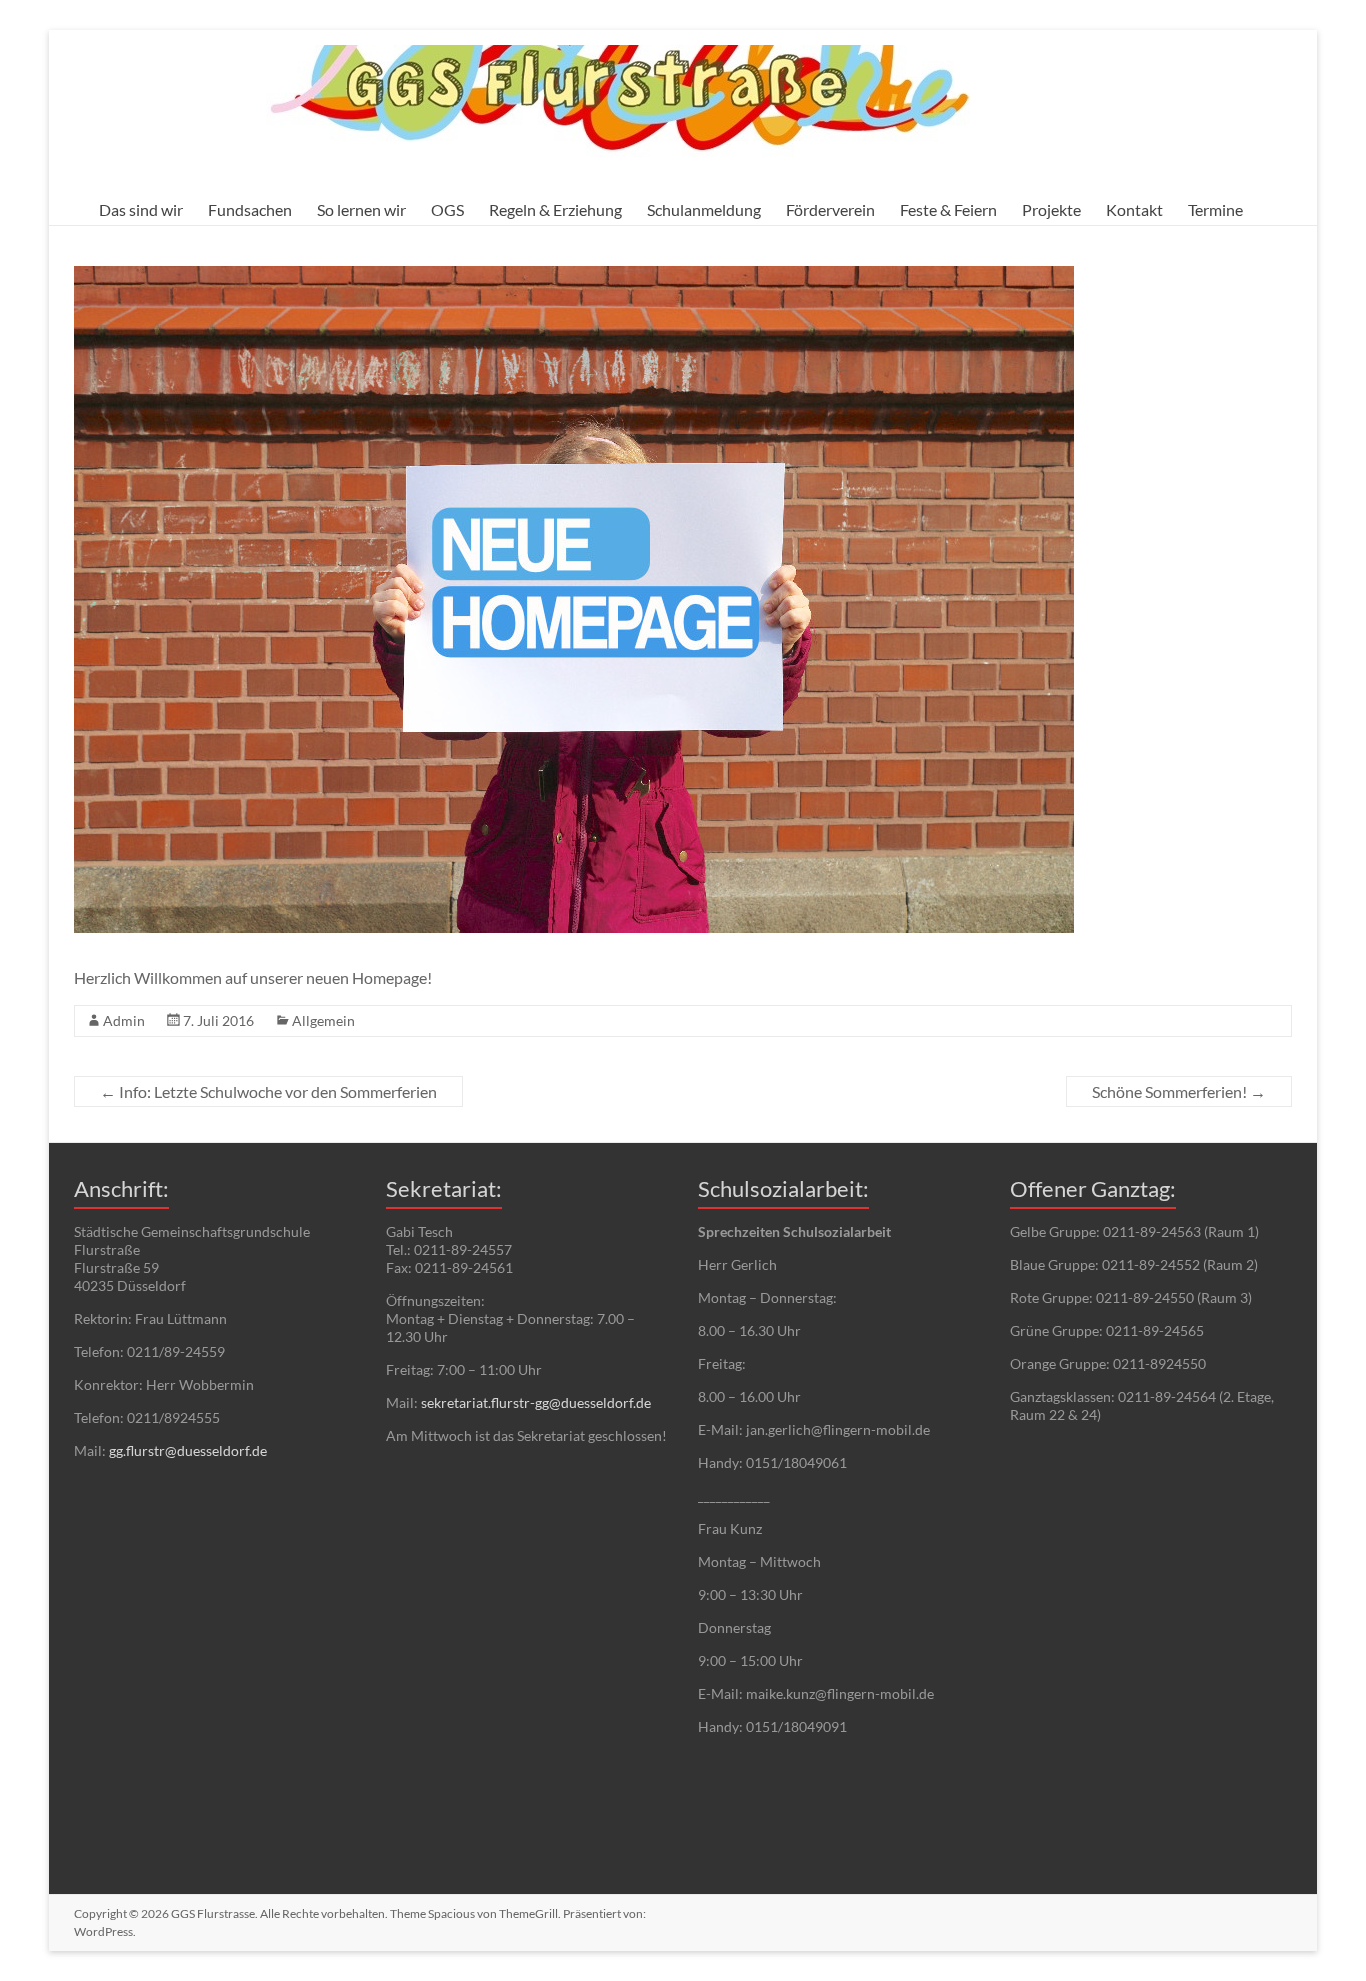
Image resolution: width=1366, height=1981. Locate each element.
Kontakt (1134, 209)
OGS (447, 209)
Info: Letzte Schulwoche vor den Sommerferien (268, 1091)
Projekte (1051, 209)
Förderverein (830, 209)
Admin (124, 1020)
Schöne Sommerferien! (1179, 1091)
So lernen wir (361, 209)
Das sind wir (141, 209)
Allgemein (323, 1020)
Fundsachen (250, 209)
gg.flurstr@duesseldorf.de (188, 1450)
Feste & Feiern (948, 209)
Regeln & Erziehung (555, 209)
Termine (1215, 209)
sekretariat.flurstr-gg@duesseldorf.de (536, 1402)
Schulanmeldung (704, 209)
